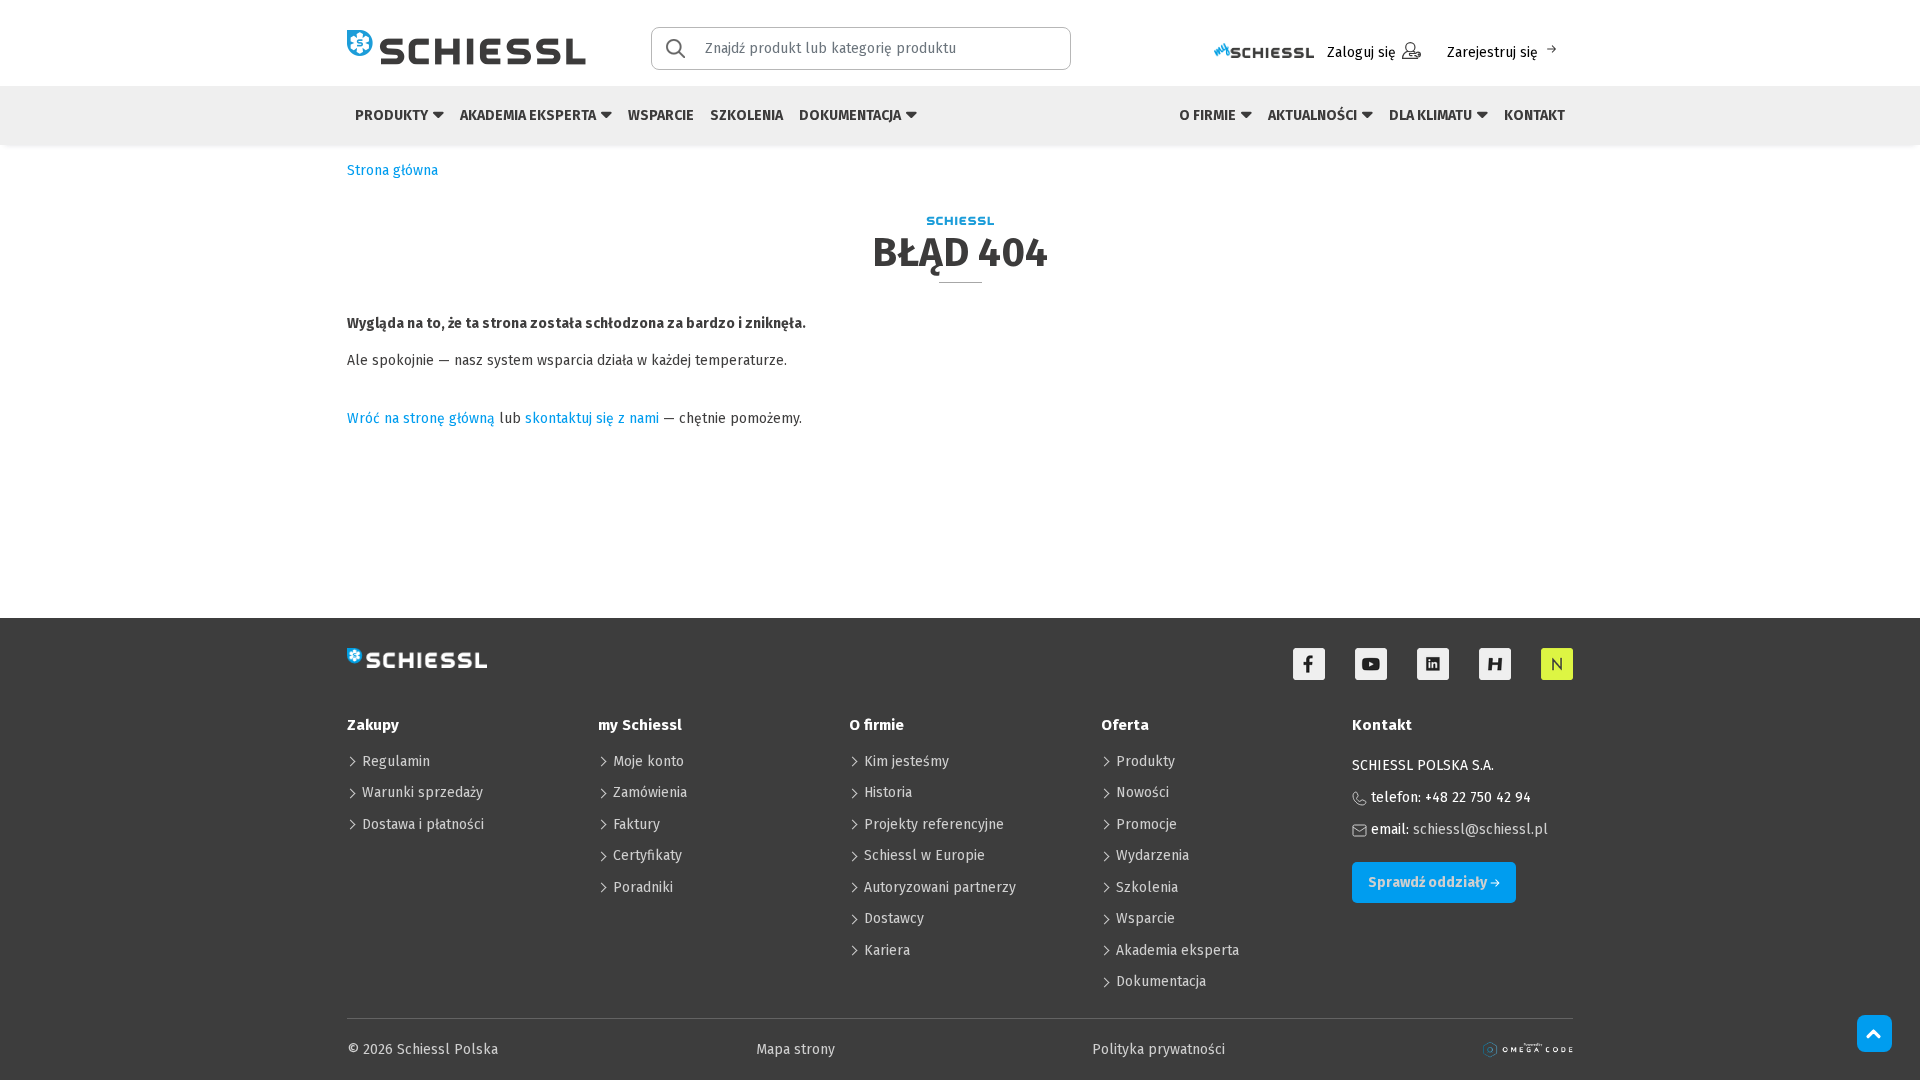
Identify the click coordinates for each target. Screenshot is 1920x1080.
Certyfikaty (647, 855)
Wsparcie (661, 115)
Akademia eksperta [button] (529, 115)
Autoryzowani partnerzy (940, 887)
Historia (888, 792)
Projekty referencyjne (934, 824)
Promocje (1146, 824)
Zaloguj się (1361, 52)
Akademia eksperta (1177, 950)
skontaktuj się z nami (592, 418)
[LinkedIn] (1433, 664)
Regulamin (396, 761)
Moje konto (648, 761)
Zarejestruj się (1492, 52)
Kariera (887, 950)
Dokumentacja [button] (851, 115)
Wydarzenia (1152, 855)
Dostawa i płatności (423, 824)
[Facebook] (1309, 664)
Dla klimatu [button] (1432, 115)
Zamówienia (650, 792)
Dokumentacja (1161, 981)
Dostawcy (894, 918)
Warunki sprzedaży (422, 792)
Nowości (1142, 792)
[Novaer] (1557, 664)
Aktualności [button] (1314, 115)
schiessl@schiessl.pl (1480, 829)
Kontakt (1534, 115)
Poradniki (643, 887)
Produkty (1145, 761)
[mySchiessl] (1264, 52)
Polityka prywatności (1158, 1049)
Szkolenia (746, 115)
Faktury (636, 824)
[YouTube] (1371, 664)
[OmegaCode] (1528, 1049)
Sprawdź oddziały (1429, 882)
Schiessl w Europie (924, 855)
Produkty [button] (393, 115)
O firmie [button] (1209, 115)
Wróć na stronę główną (421, 418)
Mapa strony (795, 1049)
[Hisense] (1495, 664)
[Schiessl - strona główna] (466, 47)
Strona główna (392, 170)
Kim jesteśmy (906, 761)
